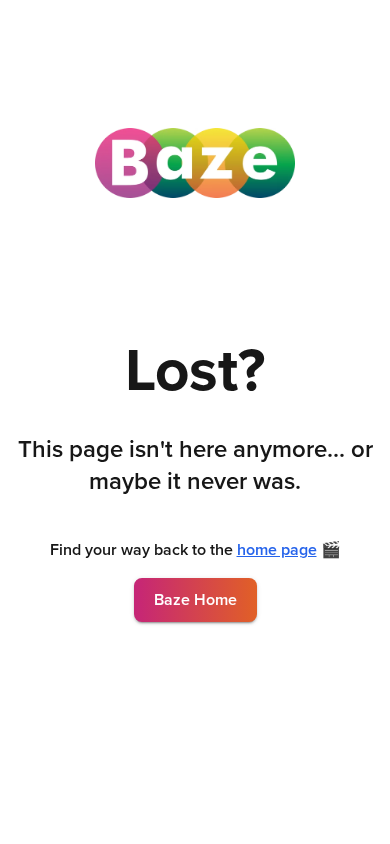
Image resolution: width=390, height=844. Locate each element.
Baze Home (195, 600)
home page (277, 550)
